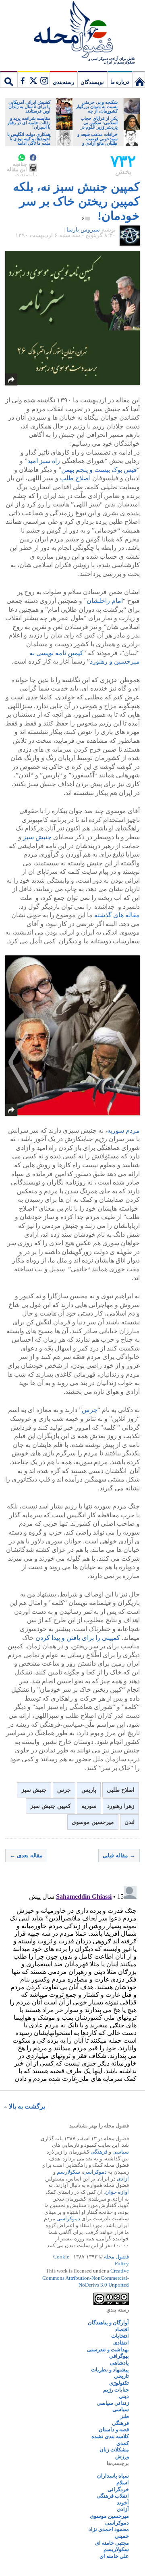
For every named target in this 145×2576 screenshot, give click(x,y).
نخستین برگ (139, 79)
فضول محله (72, 30)
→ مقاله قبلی (119, 1856)
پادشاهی (119, 2363)
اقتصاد (122, 2329)
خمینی (122, 2536)
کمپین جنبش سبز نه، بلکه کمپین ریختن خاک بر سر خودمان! (76, 201)
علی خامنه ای (114, 2556)
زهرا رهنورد (121, 1806)
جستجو (9, 79)
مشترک (33, 79)
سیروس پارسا (83, 230)
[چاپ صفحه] (33, 168)
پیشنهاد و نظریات (110, 2370)
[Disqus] (72, 1983)
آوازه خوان (117, 2192)
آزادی (123, 2179)
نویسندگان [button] (92, 82)
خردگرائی (118, 2489)
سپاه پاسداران (113, 2476)
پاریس (89, 1790)
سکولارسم (68, 2172)
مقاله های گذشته (117, 915)
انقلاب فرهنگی (113, 2496)
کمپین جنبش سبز (51, 1806)
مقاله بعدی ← (26, 1856)
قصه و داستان (114, 2429)
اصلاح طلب (75, 478)
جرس (90, 1410)
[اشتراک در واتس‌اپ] (22, 158)
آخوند (123, 2503)
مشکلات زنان (114, 2450)
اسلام (123, 2483)
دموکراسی (95, 2172)
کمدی (123, 2443)
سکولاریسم (116, 2549)
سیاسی (121, 2152)
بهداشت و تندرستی (108, 2350)
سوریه (89, 1806)
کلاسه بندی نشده (110, 2436)
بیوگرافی (119, 2356)
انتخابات (120, 2336)
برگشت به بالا (27, 2106)
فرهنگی (99, 2152)
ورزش (122, 2456)
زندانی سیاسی (113, 2403)
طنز (125, 2416)
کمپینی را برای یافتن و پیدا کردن (78, 1638)
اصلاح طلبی (121, 1790)
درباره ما (120, 82)
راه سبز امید (44, 461)
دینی (124, 2396)
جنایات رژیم (116, 2390)
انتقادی (121, 2343)
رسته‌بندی (63, 82)
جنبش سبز (37, 837)
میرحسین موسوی (93, 1822)
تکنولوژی (119, 2383)
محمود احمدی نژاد (109, 2529)
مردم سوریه (123, 1130)
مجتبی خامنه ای (112, 2543)
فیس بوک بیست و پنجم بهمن (99, 470)
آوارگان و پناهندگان (108, 2323)
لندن (129, 1822)
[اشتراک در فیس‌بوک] (33, 158)
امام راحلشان (105, 601)
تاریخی (121, 2376)
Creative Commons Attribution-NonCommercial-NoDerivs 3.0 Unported (86, 2278)
